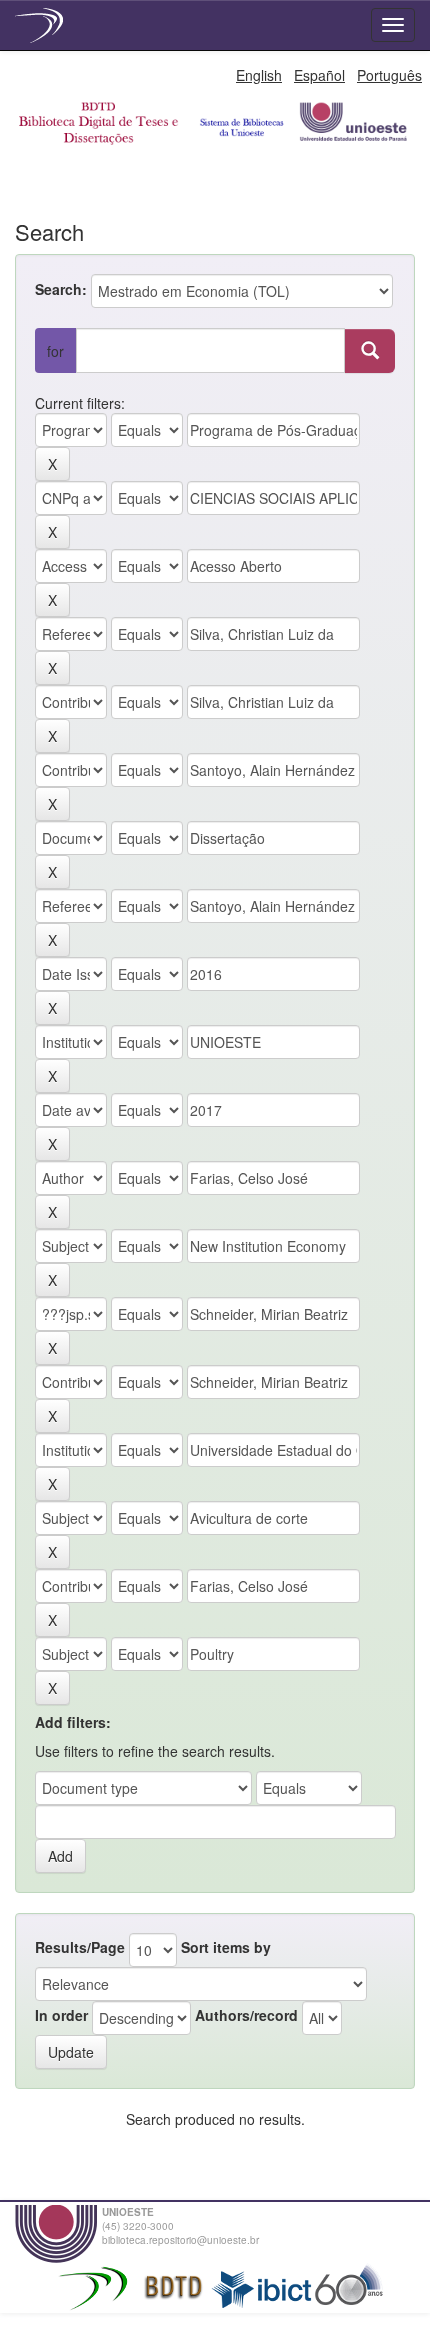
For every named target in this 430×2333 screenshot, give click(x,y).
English (259, 75)
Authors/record (246, 2015)
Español (319, 75)
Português (389, 75)
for (55, 351)
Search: (61, 289)
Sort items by (226, 1947)
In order (61, 2015)
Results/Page (80, 1947)
